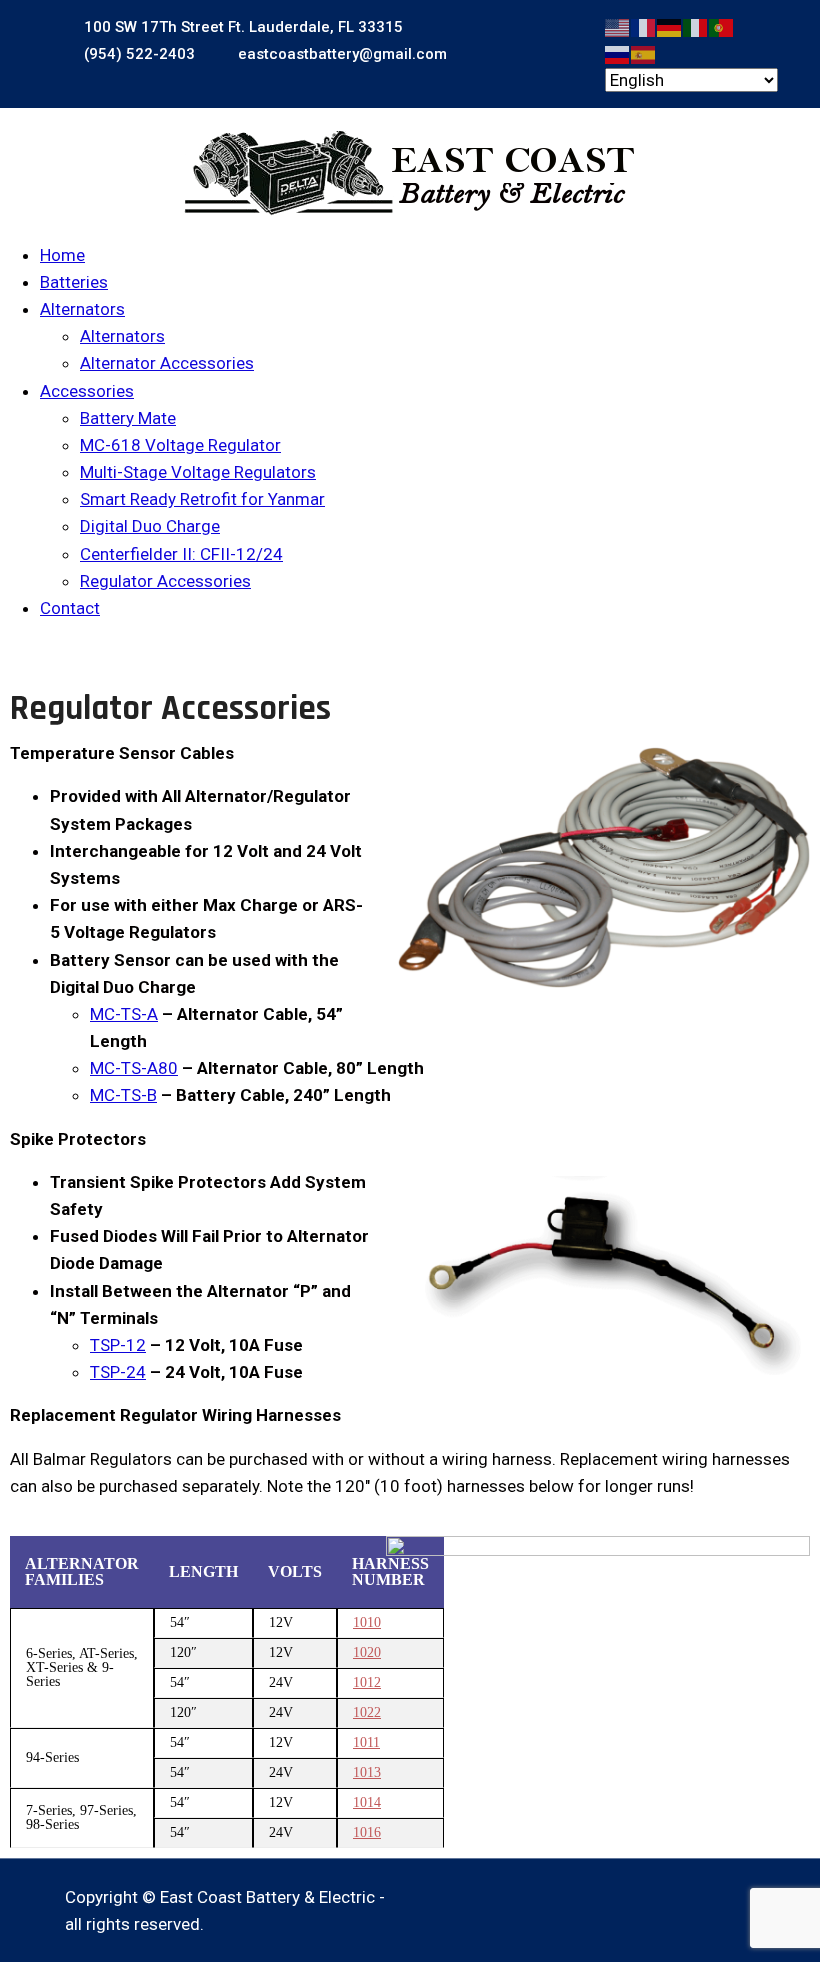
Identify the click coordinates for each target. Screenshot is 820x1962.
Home (62, 255)
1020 (367, 1652)
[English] (618, 26)
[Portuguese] (722, 26)
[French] (644, 26)
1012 (367, 1682)
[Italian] (696, 26)
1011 (366, 1742)
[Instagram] (743, 1897)
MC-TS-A (124, 1014)
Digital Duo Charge (150, 526)
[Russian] (618, 53)
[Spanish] (644, 53)
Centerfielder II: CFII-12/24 (181, 554)
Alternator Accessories (167, 363)
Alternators (82, 309)
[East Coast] (410, 173)
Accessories (87, 391)
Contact (70, 608)
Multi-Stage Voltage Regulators (198, 472)
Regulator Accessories (165, 581)
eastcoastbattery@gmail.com (340, 54)
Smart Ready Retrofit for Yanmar (202, 499)
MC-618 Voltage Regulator (180, 445)
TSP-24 (118, 1372)
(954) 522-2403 (137, 54)
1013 (367, 1772)
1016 (367, 1832)
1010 (367, 1622)
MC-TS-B (123, 1095)
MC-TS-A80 (134, 1068)
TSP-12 (118, 1345)
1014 (367, 1802)
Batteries (74, 282)
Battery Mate (128, 418)
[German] (670, 26)
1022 (367, 1712)
